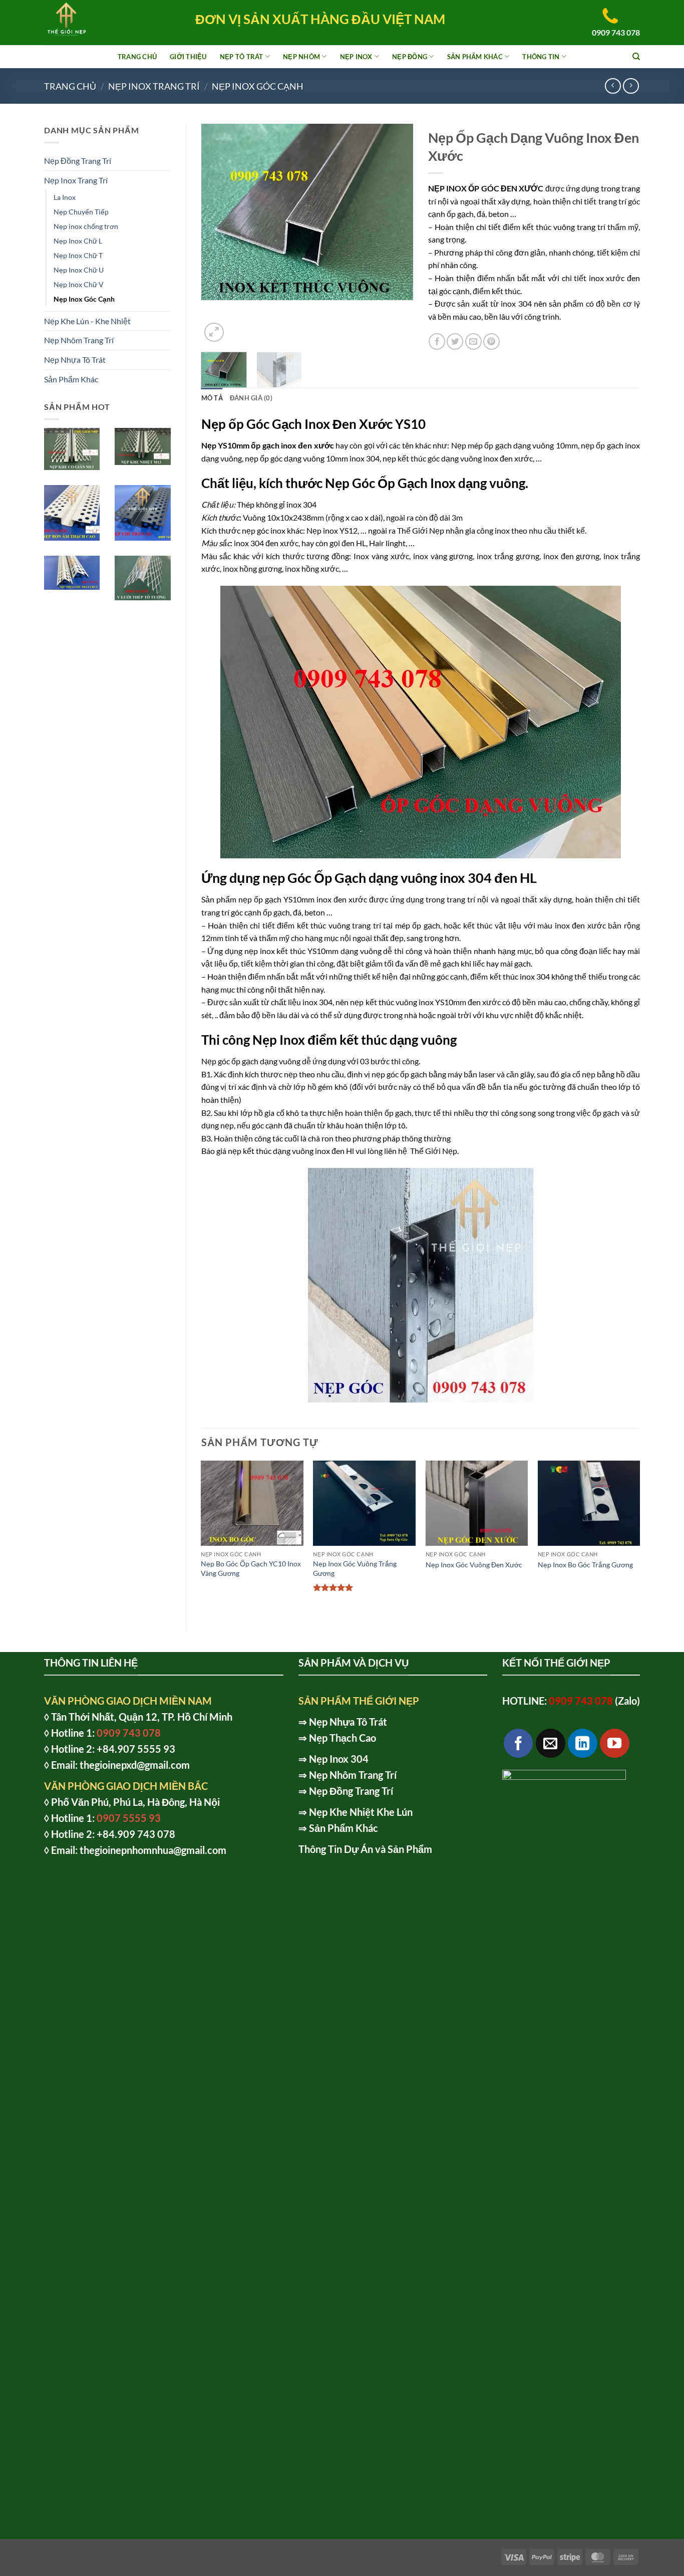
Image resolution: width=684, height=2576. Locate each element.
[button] (214, 332)
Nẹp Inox (356, 57)
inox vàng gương (443, 556)
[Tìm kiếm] (636, 57)
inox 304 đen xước (266, 543)
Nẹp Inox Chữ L (78, 241)
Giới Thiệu (188, 57)
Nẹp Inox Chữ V (79, 284)
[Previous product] (631, 86)
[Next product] (613, 86)
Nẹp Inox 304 (339, 1759)
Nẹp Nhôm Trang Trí (79, 340)
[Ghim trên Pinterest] (491, 341)
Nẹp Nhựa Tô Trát (75, 360)
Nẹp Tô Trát (242, 57)
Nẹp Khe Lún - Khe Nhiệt (87, 321)
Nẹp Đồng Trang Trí (78, 161)
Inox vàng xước (381, 556)
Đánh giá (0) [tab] (251, 398)
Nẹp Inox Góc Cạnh (258, 86)
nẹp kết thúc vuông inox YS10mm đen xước (425, 1002)
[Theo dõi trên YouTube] (615, 1743)
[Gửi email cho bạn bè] (473, 341)
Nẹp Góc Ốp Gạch (376, 483)
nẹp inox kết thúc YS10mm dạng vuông (313, 951)
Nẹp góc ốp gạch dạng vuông (251, 1061)
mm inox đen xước (334, 899)
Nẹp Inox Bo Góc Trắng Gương (585, 1565)
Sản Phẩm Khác (475, 57)
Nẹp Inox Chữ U (79, 270)
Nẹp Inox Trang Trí (154, 86)
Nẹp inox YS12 (331, 530)
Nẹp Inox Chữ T (78, 255)
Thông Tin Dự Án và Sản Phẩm (365, 1849)
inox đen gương (572, 556)
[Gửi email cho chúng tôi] (551, 1743)
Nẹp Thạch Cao (343, 1738)
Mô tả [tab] (212, 398)
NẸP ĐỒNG (410, 57)
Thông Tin (541, 57)
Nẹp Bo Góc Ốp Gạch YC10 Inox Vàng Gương (251, 1568)
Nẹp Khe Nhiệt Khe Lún (361, 1812)
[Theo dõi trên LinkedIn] (583, 1743)
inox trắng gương (508, 556)
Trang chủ (70, 86)
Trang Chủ (137, 57)
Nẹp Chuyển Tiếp (81, 212)
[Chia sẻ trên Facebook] (437, 341)
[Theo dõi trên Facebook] (519, 1743)
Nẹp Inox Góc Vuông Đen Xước (474, 1565)
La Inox (65, 197)
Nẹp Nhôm (301, 57)
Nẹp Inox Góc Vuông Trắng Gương (355, 1568)
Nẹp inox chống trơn (86, 226)
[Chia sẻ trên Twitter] (455, 341)
